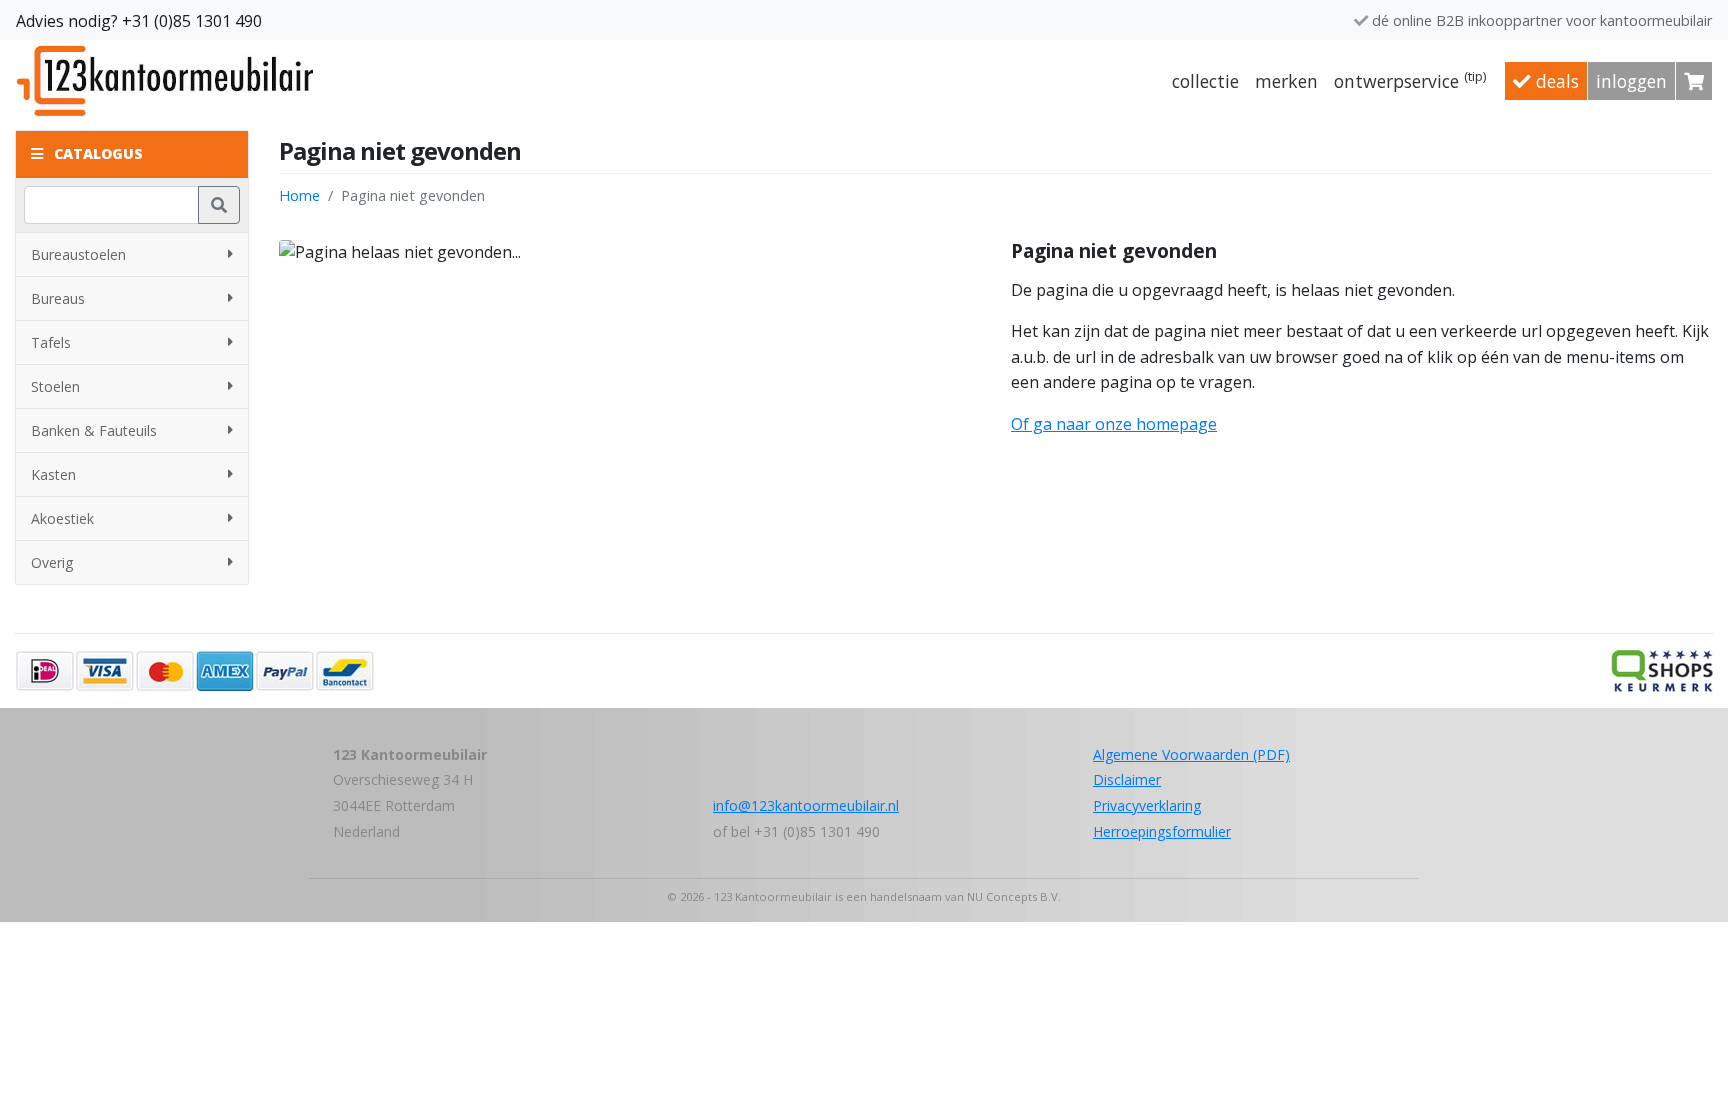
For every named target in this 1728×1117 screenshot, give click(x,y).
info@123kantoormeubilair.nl (806, 805)
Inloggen (1631, 81)
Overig (52, 562)
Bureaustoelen (78, 254)
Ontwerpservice (1410, 80)
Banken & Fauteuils (94, 430)
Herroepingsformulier (1162, 831)
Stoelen (55, 386)
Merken (1286, 81)
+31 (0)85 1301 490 (192, 21)
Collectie (1205, 81)
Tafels (51, 342)
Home (299, 195)
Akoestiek (62, 518)
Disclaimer (1127, 779)
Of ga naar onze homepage (1114, 424)
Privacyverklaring (1147, 805)
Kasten (53, 474)
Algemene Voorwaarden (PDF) (1191, 754)
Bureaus (58, 298)
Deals (1555, 81)
